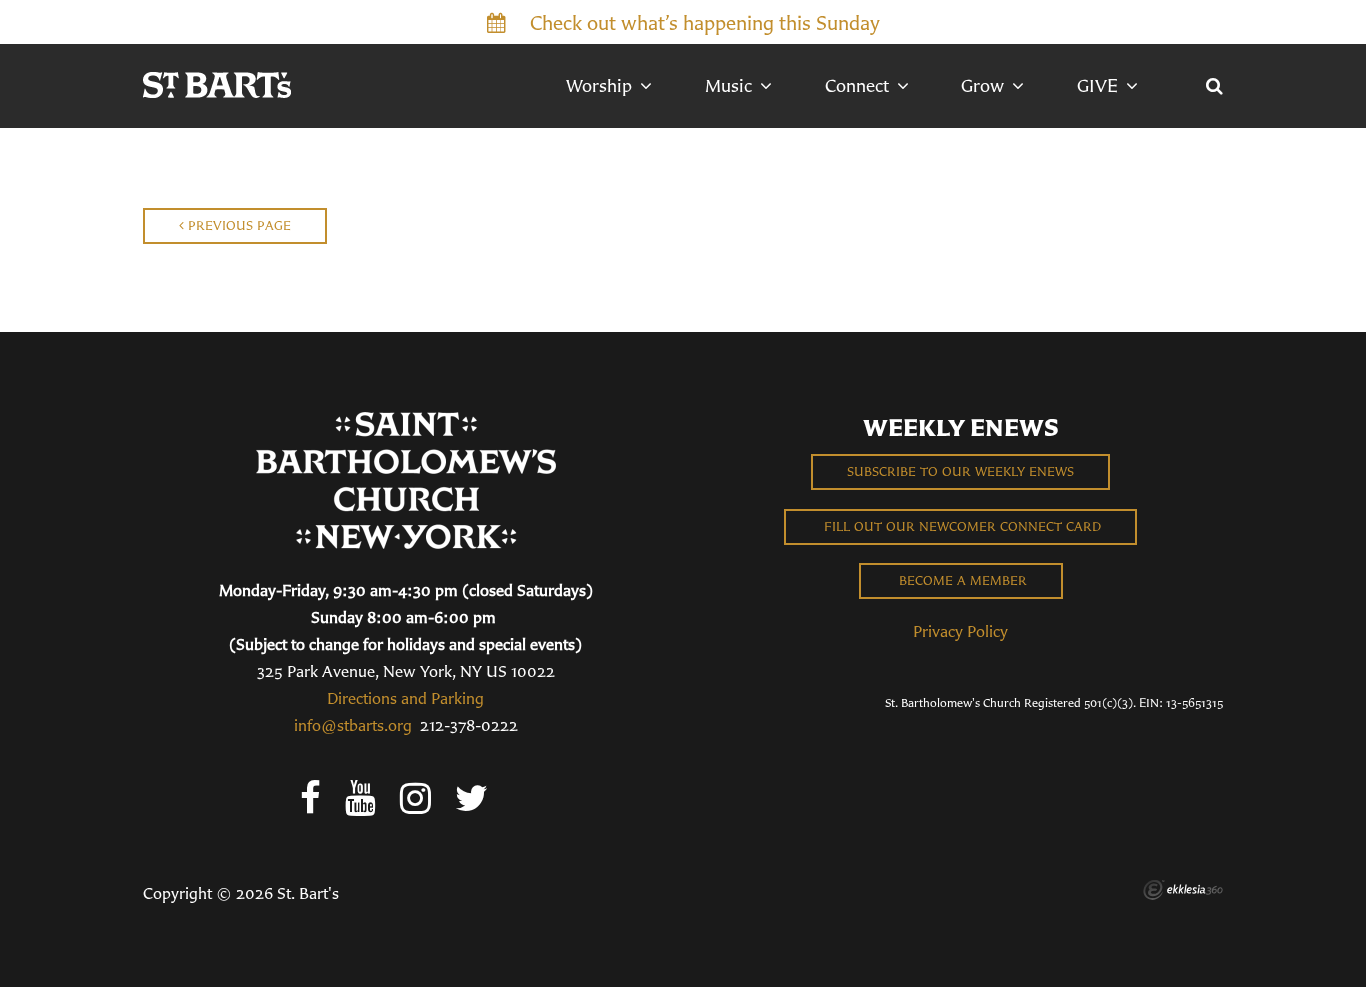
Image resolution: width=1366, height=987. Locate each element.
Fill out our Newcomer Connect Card (960, 526)
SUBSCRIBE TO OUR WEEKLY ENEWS (960, 471)
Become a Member (961, 580)
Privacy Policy (960, 631)
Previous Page (237, 225)
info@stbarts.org (353, 725)
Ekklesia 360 (1183, 890)
